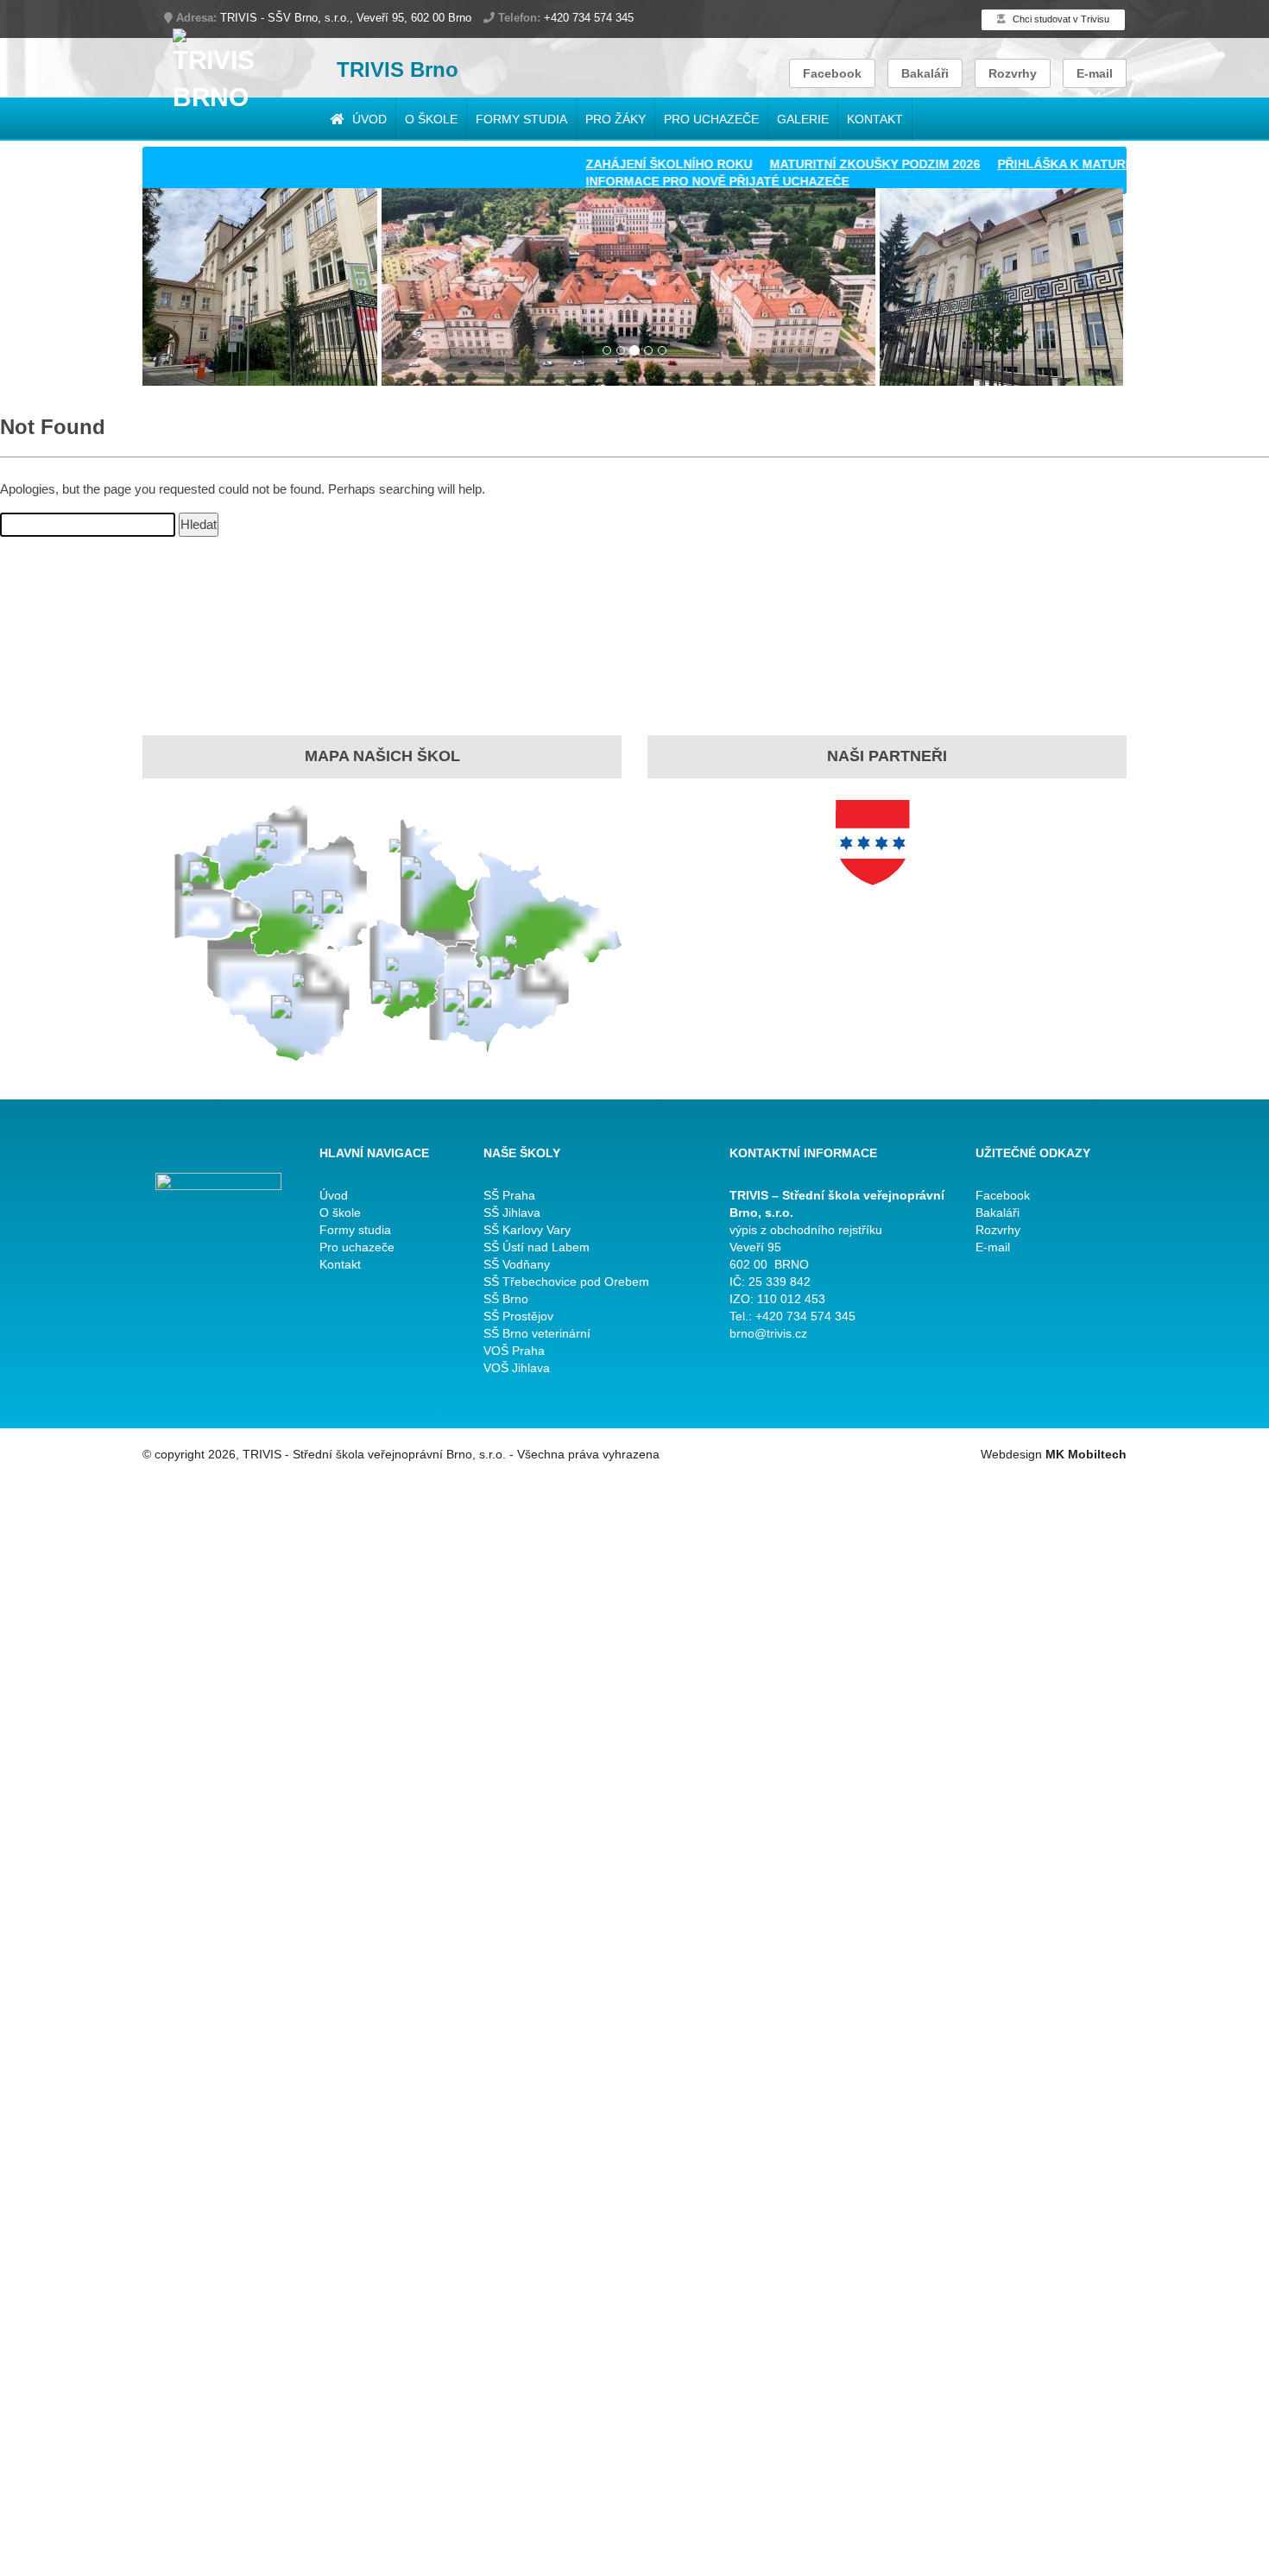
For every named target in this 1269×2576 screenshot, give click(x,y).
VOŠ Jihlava (517, 1368)
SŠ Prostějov (518, 1316)
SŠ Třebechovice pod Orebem (566, 1282)
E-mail (1095, 73)
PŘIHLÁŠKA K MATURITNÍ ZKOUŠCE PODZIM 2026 (1097, 164)
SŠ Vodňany (517, 1264)
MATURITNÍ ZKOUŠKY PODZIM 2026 (827, 164)
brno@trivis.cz (768, 1333)
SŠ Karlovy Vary (527, 1230)
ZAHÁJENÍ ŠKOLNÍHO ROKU (621, 164)
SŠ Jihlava (512, 1212)
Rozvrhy (1013, 73)
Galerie (803, 119)
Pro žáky (616, 119)
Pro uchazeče (711, 119)
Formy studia (521, 119)
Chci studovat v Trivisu (1060, 19)
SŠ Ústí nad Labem (537, 1247)
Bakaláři (925, 73)
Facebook (832, 73)
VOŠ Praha (514, 1351)
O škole (431, 119)
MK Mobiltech (1086, 1454)
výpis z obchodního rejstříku (806, 1230)
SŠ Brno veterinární (537, 1333)
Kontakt (875, 119)
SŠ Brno (506, 1299)
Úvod (368, 119)
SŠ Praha (509, 1195)
